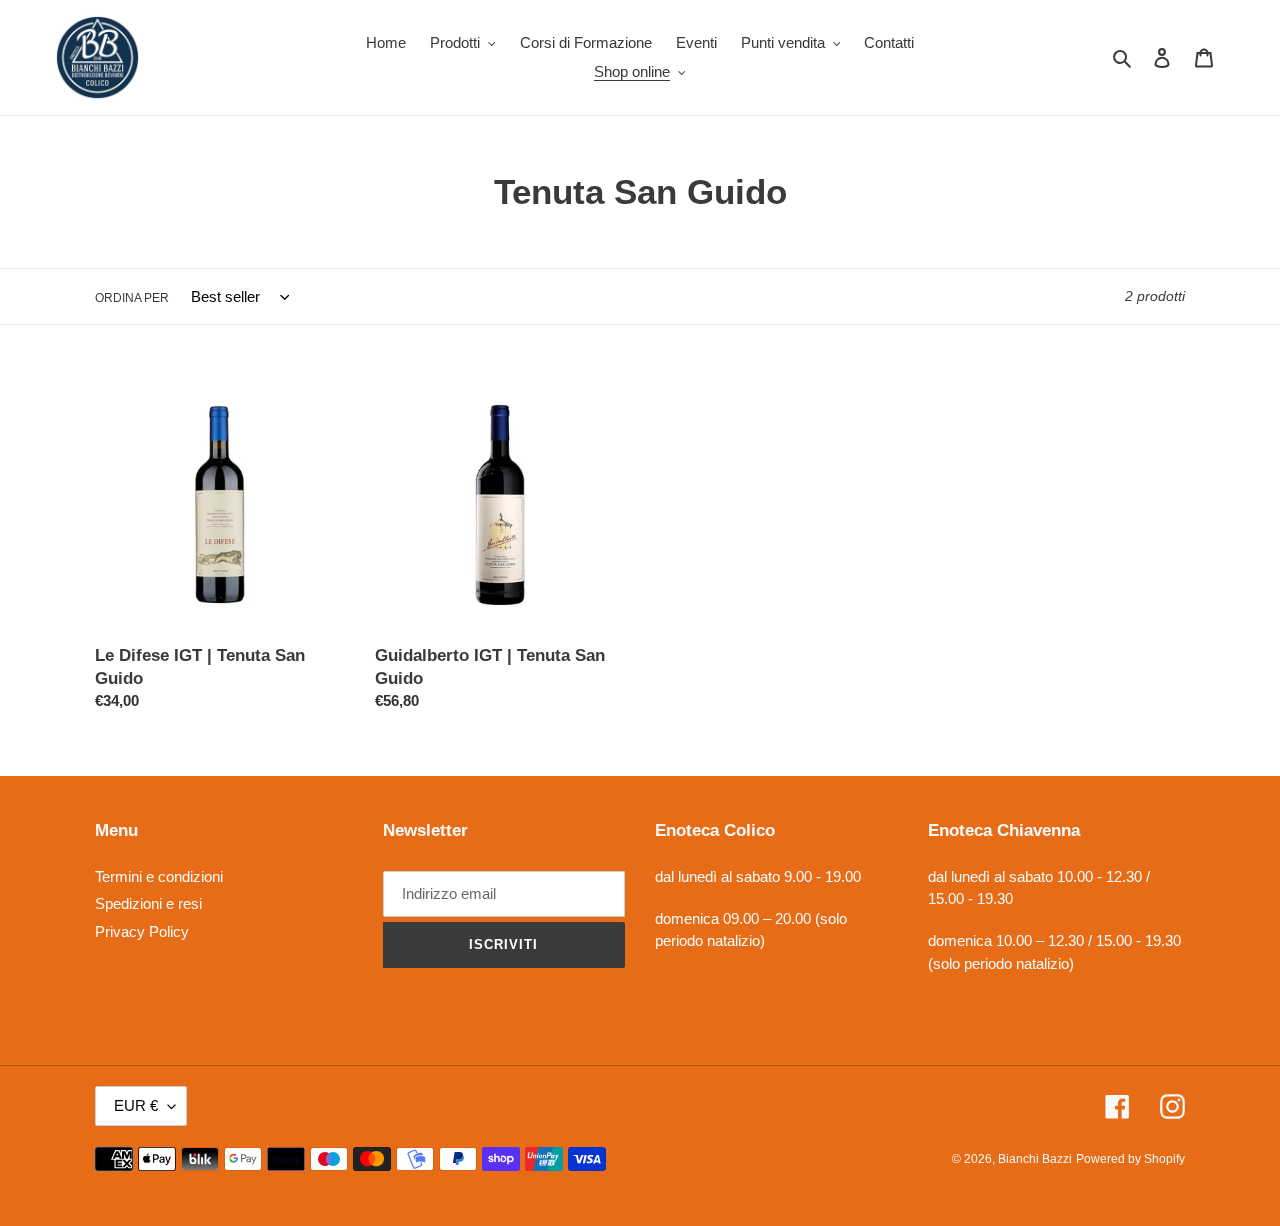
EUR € (136, 1105)
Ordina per (132, 298)
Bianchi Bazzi (1035, 1159)
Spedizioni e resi (148, 903)
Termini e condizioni (159, 876)
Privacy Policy (142, 931)
